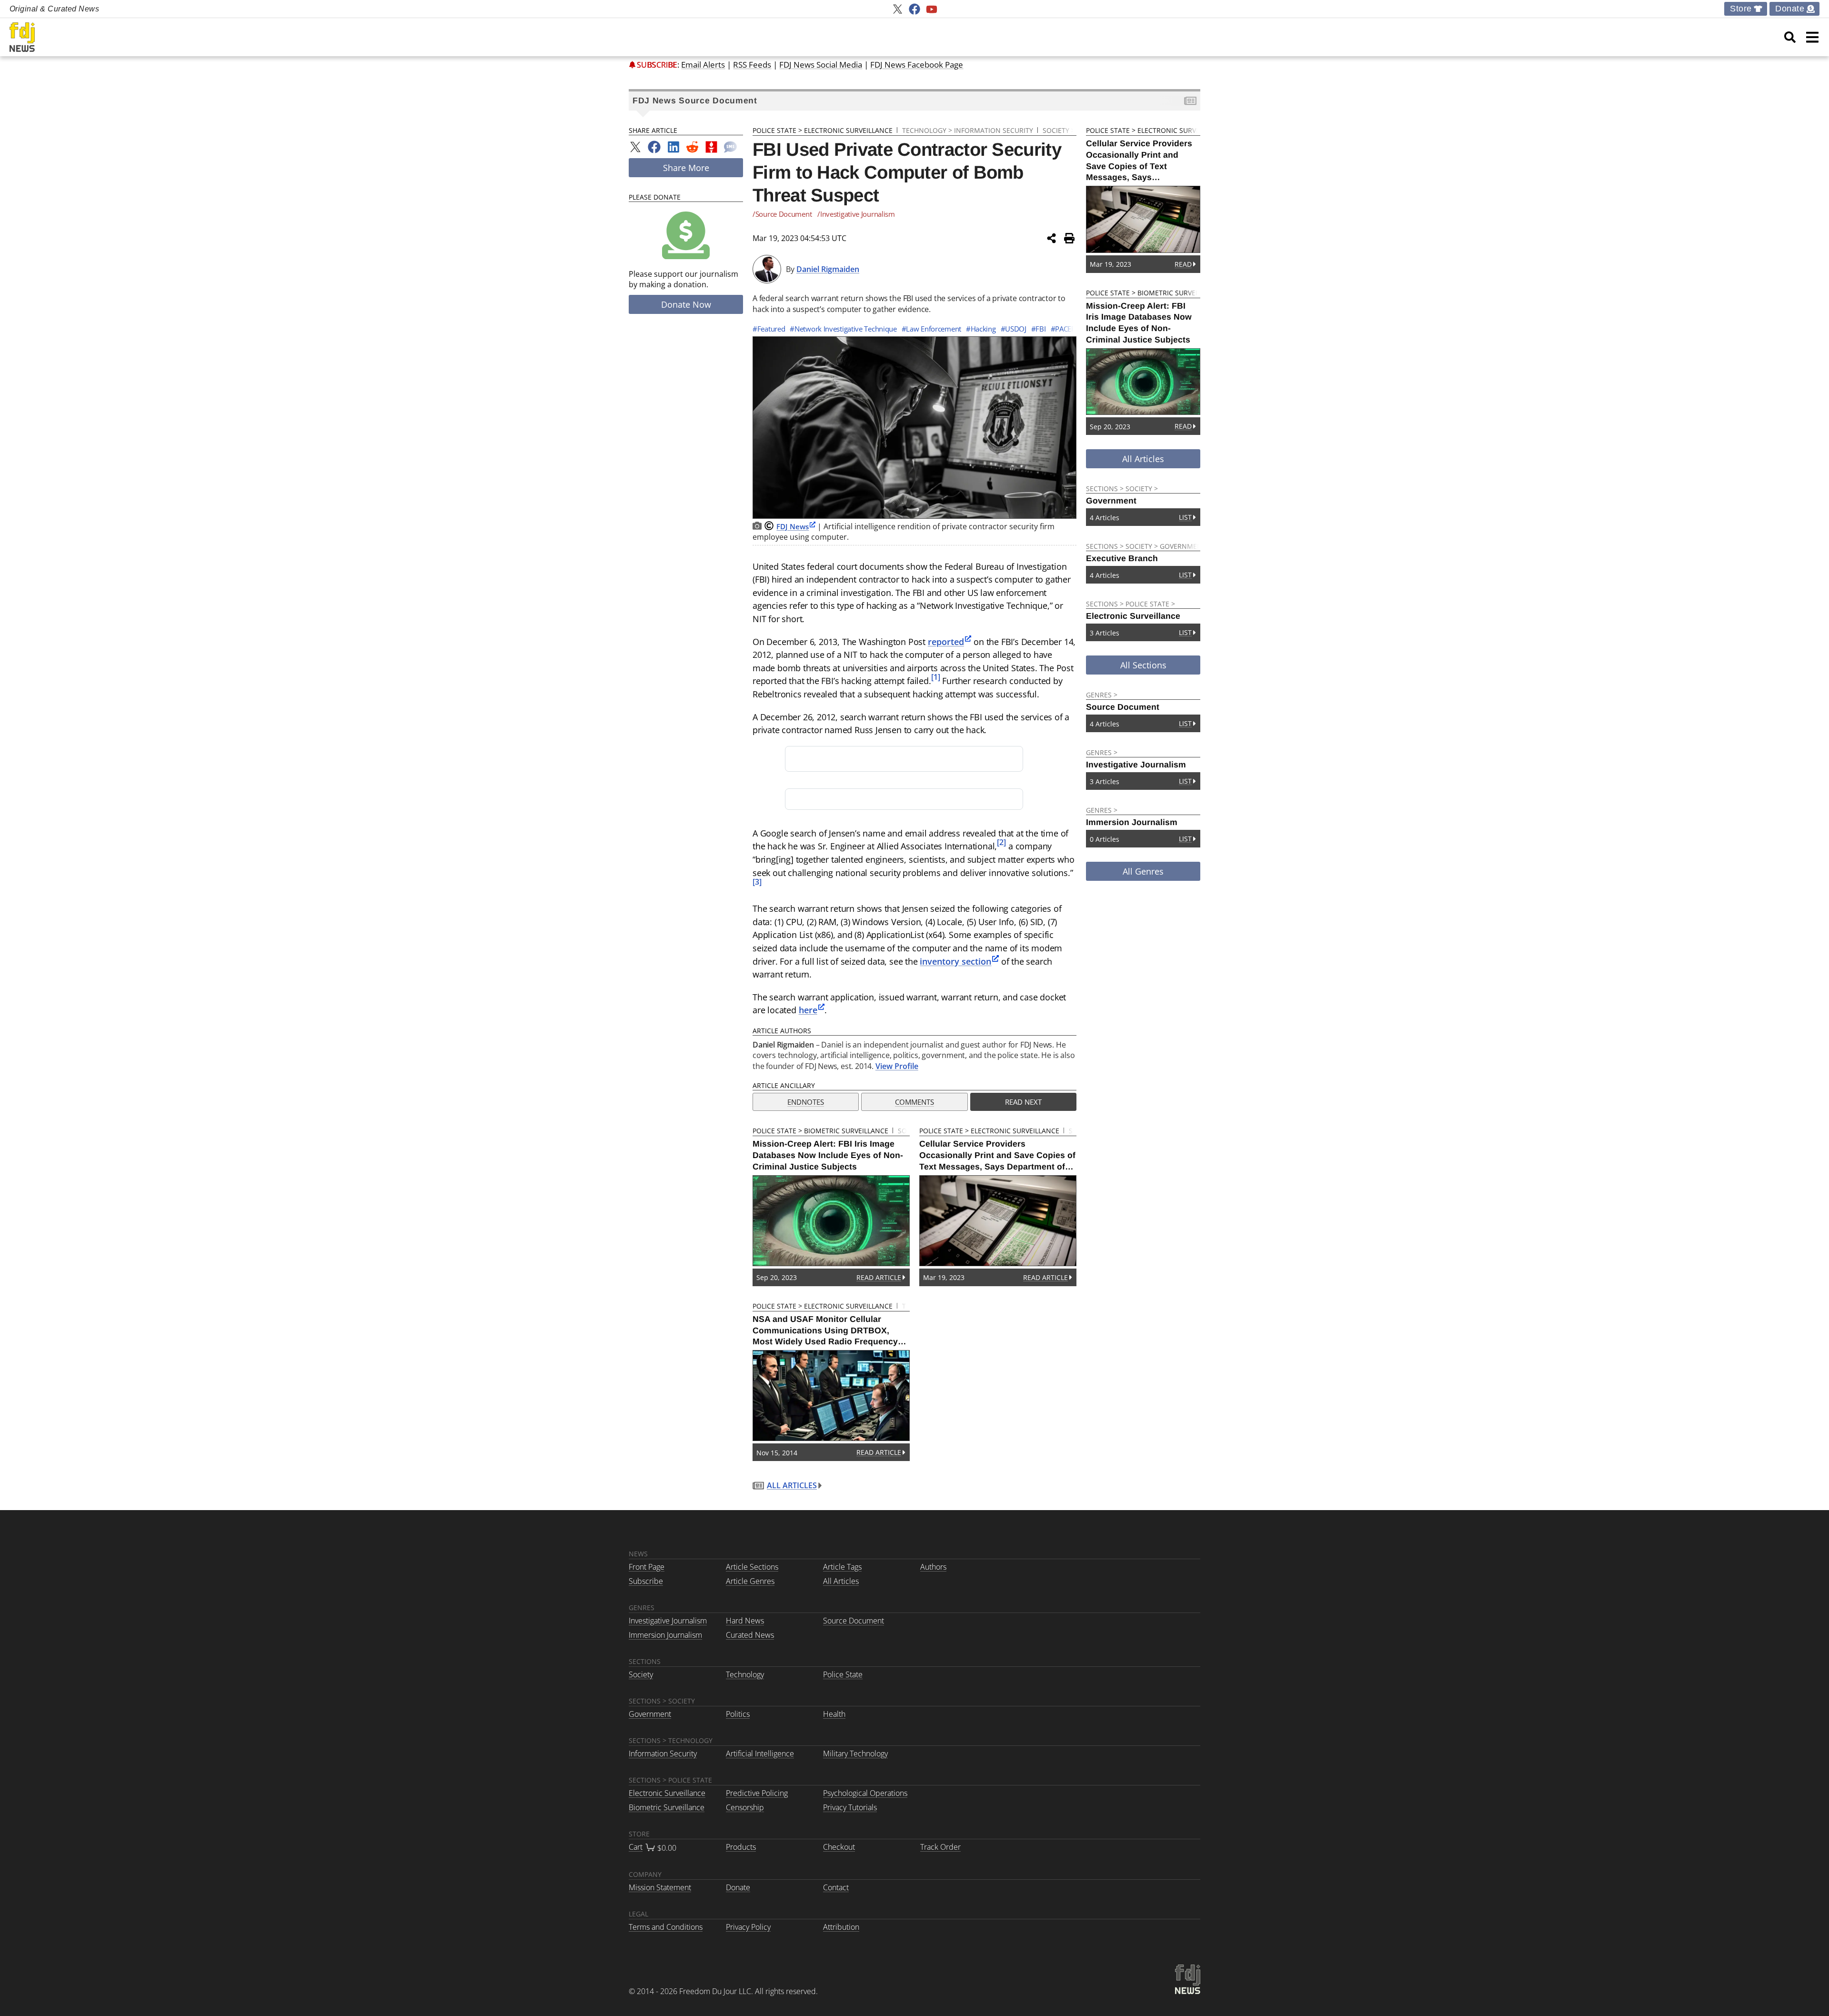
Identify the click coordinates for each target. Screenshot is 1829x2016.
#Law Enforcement (931, 329)
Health (834, 1714)
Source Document (854, 1621)
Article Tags (842, 1567)
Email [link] (703, 65)
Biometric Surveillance (667, 1807)
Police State (843, 1674)
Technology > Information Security (968, 130)
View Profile (897, 1066)
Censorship (745, 1807)
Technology (745, 1674)
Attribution (841, 1927)
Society (641, 1674)
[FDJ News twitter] (897, 9)
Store (1741, 9)
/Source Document (782, 214)
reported (946, 641)
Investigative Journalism (668, 1621)
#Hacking (981, 329)
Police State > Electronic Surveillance (823, 130)
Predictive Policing (757, 1793)
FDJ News (793, 526)
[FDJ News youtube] (932, 9)
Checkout (839, 1847)
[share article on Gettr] (711, 147)
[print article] (1069, 238)
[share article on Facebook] (654, 147)
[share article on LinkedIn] (673, 147)
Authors (933, 1567)
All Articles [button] (1143, 459)
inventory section (955, 961)
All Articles (792, 1485)
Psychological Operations (865, 1793)
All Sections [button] (1143, 665)
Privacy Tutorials (850, 1807)
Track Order (940, 1847)
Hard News (745, 1621)
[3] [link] (757, 882)
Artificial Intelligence (760, 1754)
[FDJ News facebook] (914, 9)
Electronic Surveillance (667, 1793)
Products (741, 1847)
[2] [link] (1001, 842)
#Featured (769, 329)
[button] (1812, 37)
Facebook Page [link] (917, 65)
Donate (1790, 9)
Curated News (750, 1635)
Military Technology (855, 1754)
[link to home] (22, 37)
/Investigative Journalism (856, 214)
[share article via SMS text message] (730, 147)
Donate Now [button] (686, 304)
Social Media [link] (821, 65)
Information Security (663, 1754)
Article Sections (752, 1567)
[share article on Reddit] (692, 147)
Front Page (647, 1567)
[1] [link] (936, 677)
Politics (738, 1714)
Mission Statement (660, 1887)
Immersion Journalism (665, 1635)
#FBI (1039, 329)
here (808, 1010)
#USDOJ (1014, 329)
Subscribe (657, 65)
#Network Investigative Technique (843, 329)
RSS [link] (752, 65)
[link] (1790, 37)
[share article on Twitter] (635, 147)
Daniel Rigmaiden (828, 269)
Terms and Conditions (666, 1927)
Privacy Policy (748, 1927)
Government (650, 1714)
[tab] (806, 1102)
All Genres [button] (1143, 871)
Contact (836, 1887)
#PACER (1063, 329)
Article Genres (750, 1581)
